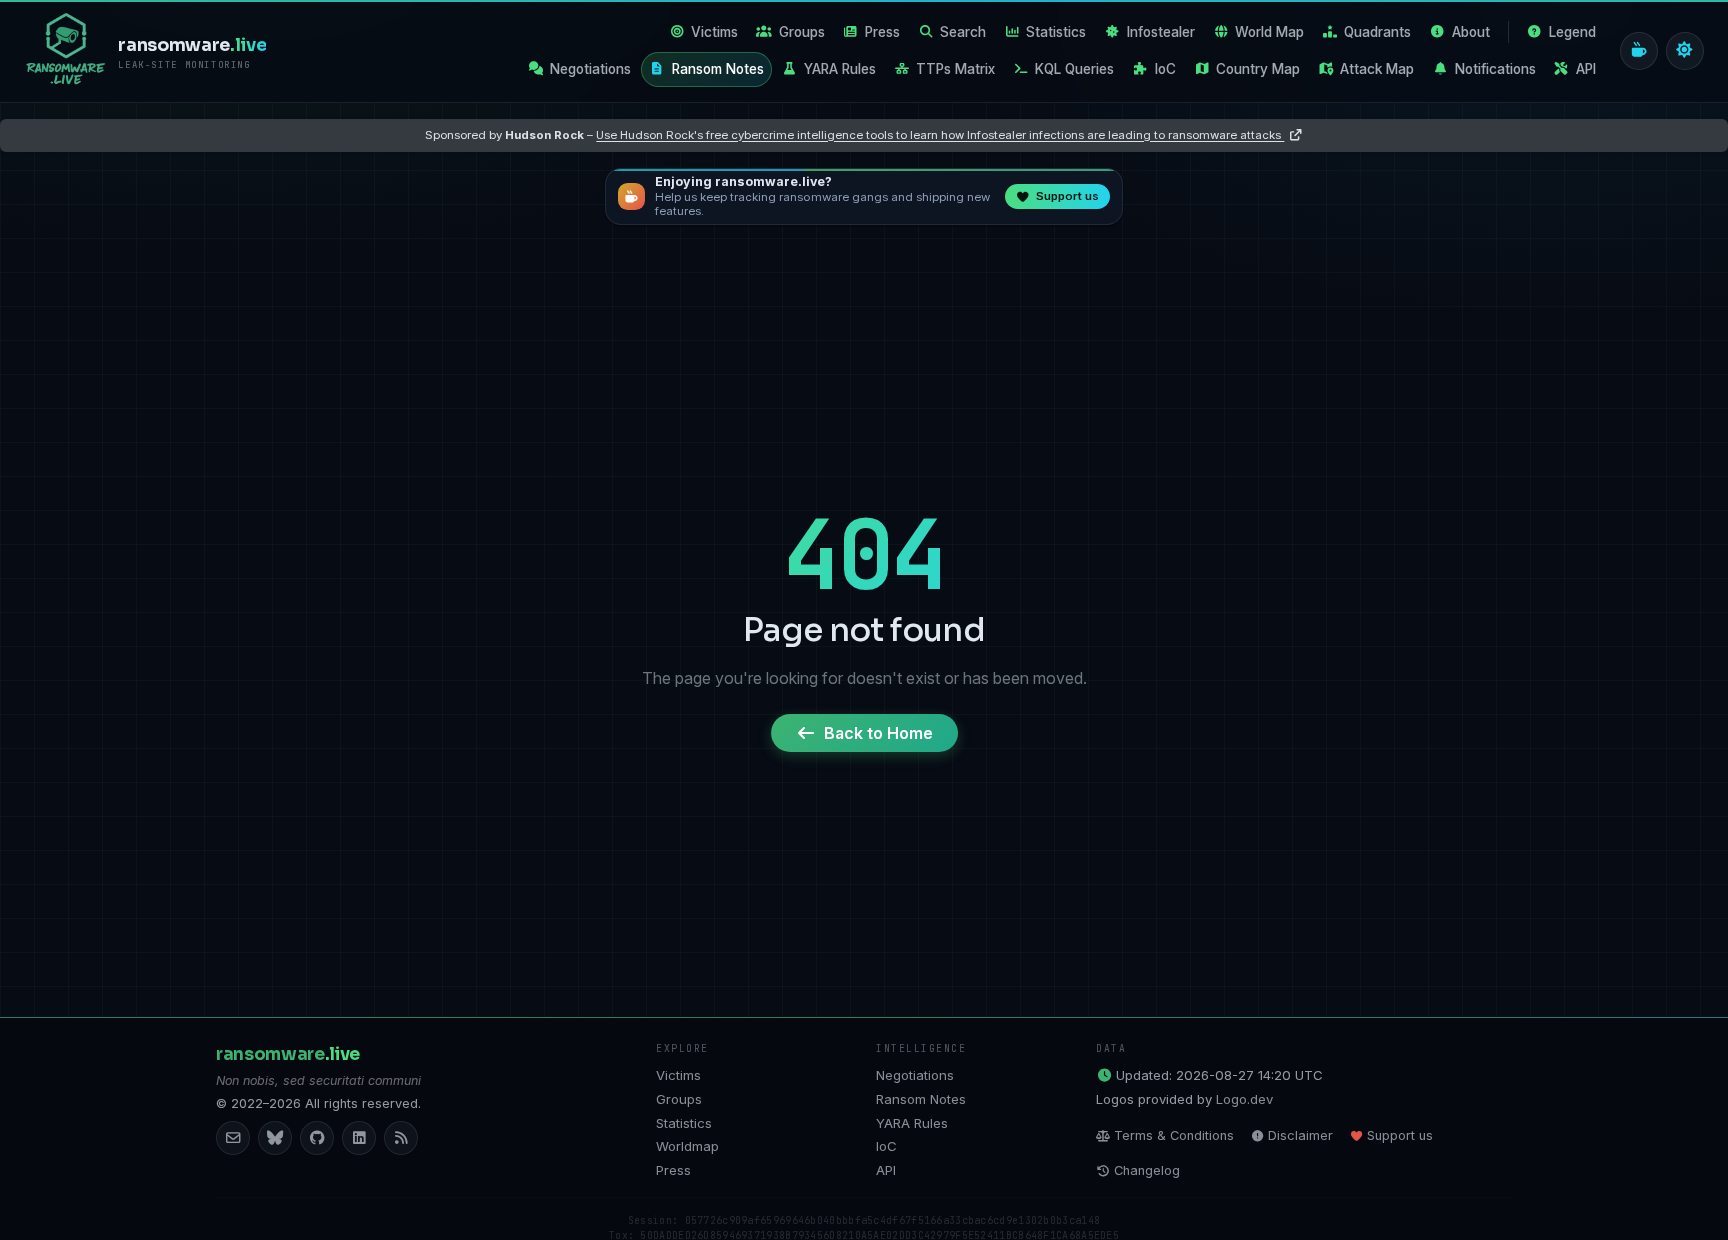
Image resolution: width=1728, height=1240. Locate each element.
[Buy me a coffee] (1639, 51)
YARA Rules (840, 69)
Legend (1572, 32)
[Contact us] (233, 1138)
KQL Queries (1074, 69)
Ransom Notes (718, 69)
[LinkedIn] (359, 1138)
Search (963, 32)
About (1471, 32)
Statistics (1056, 32)
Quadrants (1377, 32)
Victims (714, 32)
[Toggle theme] (1685, 51)
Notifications (1495, 69)
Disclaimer (1300, 1135)
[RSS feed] (401, 1138)
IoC (1165, 69)
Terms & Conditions (1174, 1135)
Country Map (1258, 69)
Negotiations (590, 69)
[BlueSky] (275, 1138)
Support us (1400, 1135)
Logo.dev (1244, 1099)
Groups (802, 32)
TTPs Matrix (955, 69)
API (1586, 69)
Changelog (1147, 1170)
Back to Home (878, 733)
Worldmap (687, 1146)
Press (882, 32)
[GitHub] (317, 1138)
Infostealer (1161, 32)
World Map (1269, 32)
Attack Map (1377, 69)
